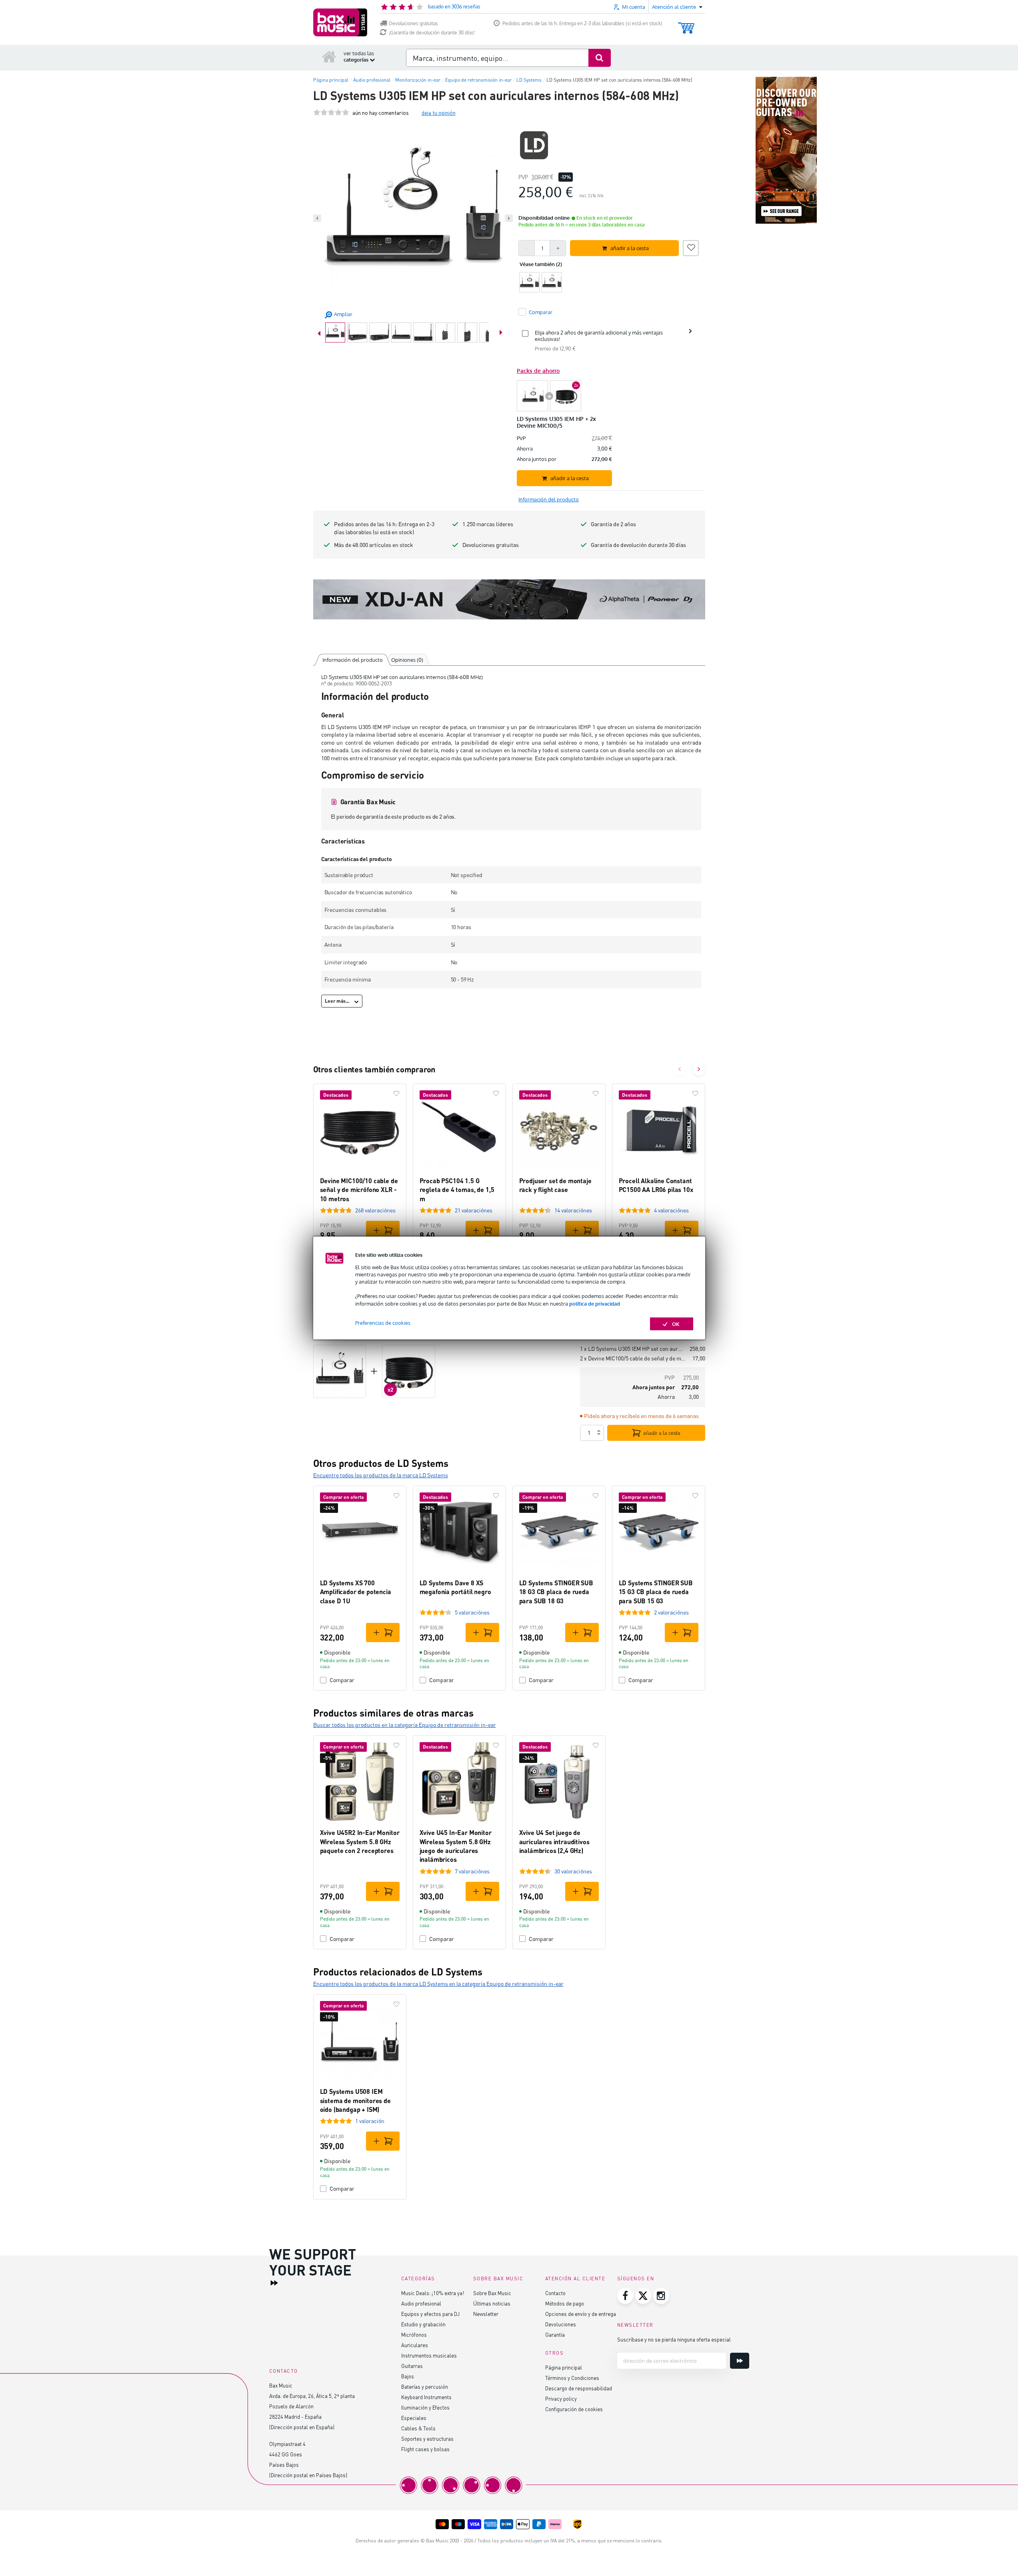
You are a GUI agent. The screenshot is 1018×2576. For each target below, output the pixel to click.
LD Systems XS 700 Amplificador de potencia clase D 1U (356, 1592)
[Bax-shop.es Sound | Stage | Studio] (340, 22)
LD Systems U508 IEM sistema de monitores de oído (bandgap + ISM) (355, 2100)
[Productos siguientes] (699, 1069)
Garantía (555, 2335)
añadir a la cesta (662, 1433)
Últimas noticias (492, 2303)
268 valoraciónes (375, 1210)
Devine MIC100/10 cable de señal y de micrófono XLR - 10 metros (359, 1190)
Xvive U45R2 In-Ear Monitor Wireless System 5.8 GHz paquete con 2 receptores (360, 1841)
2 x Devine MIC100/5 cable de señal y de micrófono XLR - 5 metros (633, 1358)
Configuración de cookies (574, 2409)
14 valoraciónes (573, 1210)
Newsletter (486, 2314)
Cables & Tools (418, 2428)
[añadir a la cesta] (383, 1230)
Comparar (342, 1680)
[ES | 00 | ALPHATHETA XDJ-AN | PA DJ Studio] (509, 599)
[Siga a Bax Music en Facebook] (625, 2296)
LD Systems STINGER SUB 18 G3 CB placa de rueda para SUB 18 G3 (556, 1592)
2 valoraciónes (671, 1612)
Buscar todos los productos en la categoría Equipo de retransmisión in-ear (405, 1725)
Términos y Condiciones (572, 2378)
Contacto (555, 2293)
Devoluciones (561, 2324)
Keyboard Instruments (426, 2397)
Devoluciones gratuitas (413, 23)
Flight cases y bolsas (425, 2449)
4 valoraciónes (671, 1210)
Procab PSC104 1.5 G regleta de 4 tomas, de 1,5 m (457, 1190)
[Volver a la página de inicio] (329, 56)
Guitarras (412, 2366)
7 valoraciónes (472, 1871)
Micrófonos (414, 2335)
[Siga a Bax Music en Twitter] (643, 2296)
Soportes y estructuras (427, 2439)
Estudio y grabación (423, 2324)
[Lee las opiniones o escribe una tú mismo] (331, 113)
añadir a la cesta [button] (630, 248)
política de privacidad (595, 1303)
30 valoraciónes (573, 1871)
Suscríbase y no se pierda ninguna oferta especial (674, 2339)
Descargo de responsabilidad (579, 2388)
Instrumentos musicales (429, 2355)
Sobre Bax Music (492, 2293)
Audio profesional (421, 2303)
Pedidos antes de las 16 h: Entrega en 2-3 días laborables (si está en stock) (582, 23)
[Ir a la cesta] (686, 24)
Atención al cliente (575, 2279)
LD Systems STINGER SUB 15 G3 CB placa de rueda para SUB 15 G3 (656, 1592)
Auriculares (415, 2345)
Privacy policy (561, 2399)
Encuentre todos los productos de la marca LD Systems (381, 1475)
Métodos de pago (565, 2303)
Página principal (564, 2367)
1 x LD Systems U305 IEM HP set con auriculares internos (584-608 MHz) (632, 1349)
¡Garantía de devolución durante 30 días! (432, 33)
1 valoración (370, 2121)
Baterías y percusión (425, 2387)
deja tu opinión (439, 113)
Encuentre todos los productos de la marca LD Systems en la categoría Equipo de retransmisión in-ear (438, 1984)
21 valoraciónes (474, 1210)
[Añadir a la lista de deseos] (691, 247)
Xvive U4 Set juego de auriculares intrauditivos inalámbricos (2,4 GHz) (554, 1841)
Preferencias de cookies (383, 1322)
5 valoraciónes (472, 1612)
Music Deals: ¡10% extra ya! (433, 2293)
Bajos (408, 2376)
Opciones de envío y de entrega (581, 2314)
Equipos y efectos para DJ (430, 2314)
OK (676, 1324)
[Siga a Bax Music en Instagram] (661, 2296)
